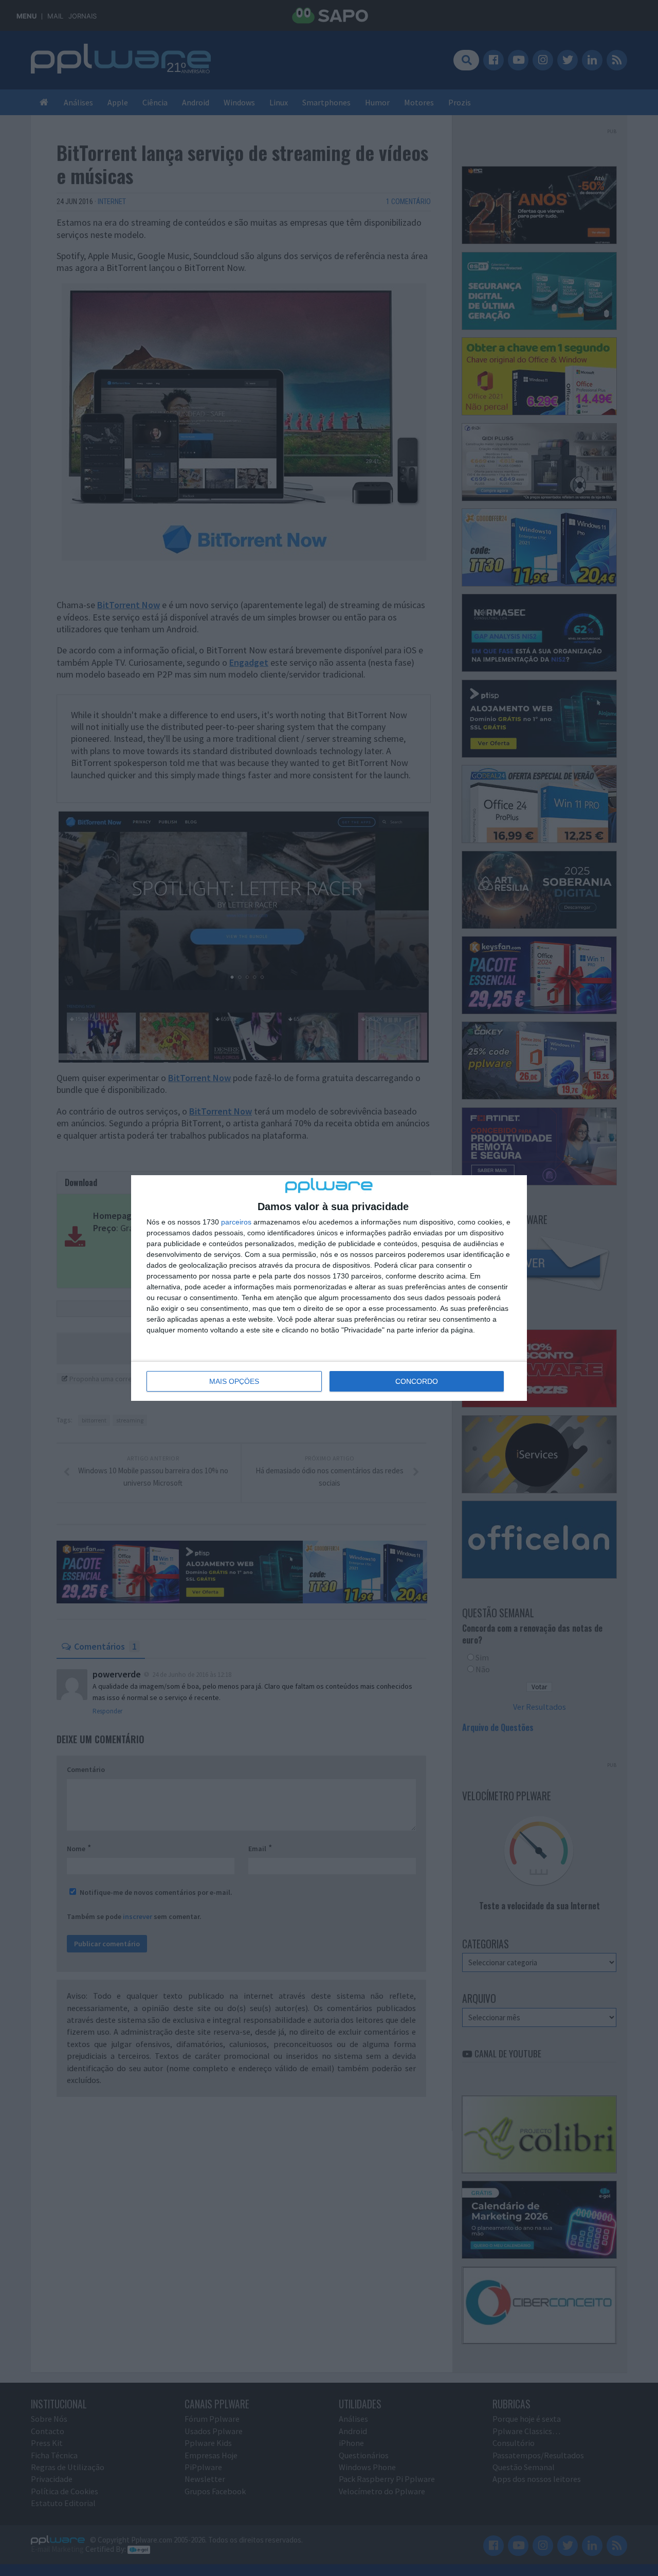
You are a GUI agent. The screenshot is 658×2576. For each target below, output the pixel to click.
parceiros (236, 1222)
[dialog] (329, 1288)
